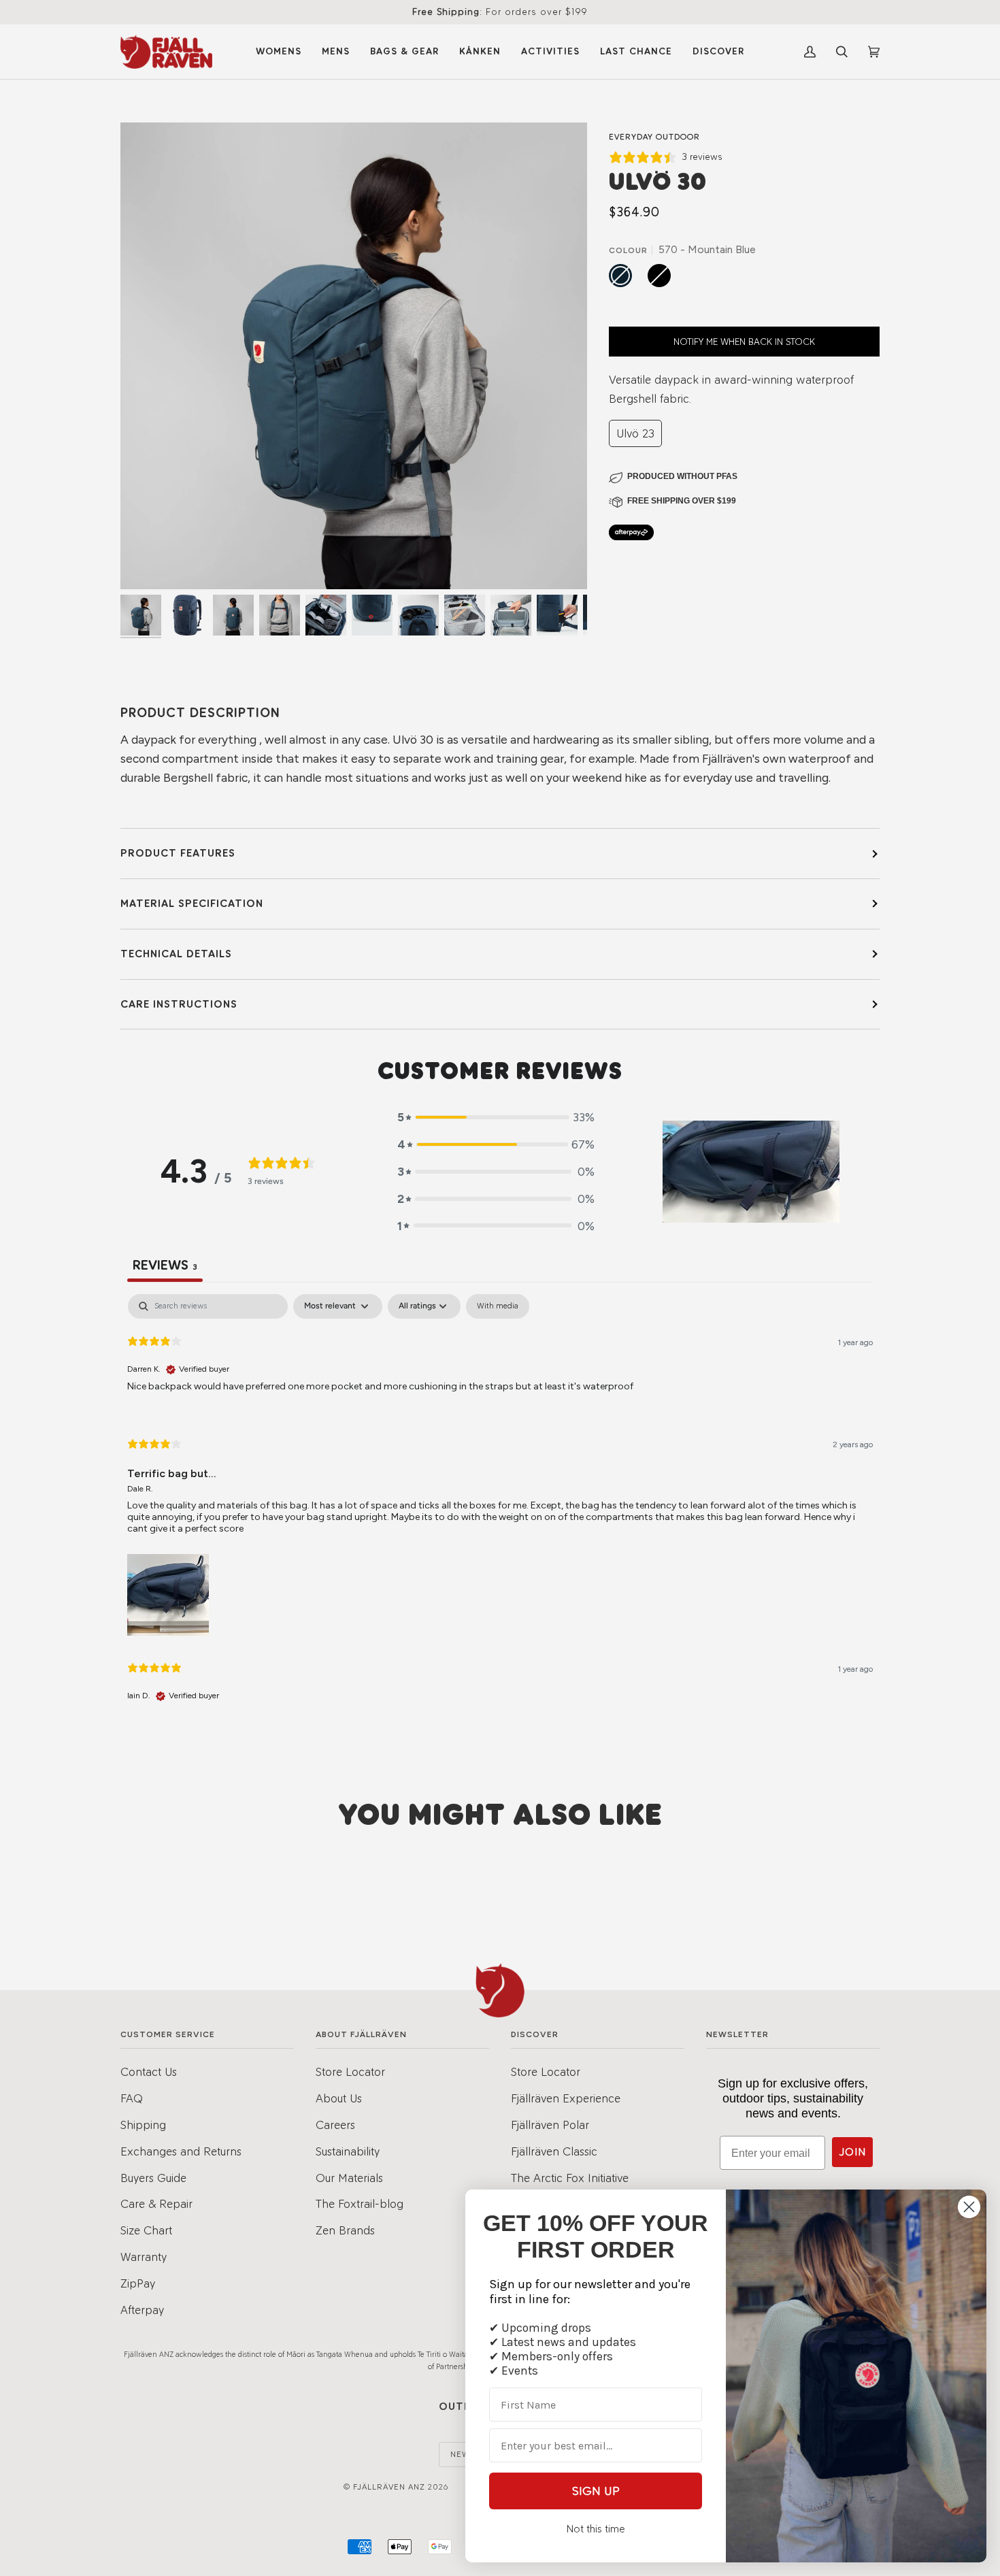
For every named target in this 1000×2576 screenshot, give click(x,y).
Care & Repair (156, 2203)
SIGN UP (596, 2491)
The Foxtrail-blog (360, 2203)
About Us (339, 2098)
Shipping (143, 2125)
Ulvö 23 (635, 433)
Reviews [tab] (165, 1265)
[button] (496, 1117)
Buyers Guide (153, 2178)
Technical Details (176, 954)
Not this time (596, 2529)
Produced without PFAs (682, 476)
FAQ (132, 2098)
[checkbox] (498, 1306)
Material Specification (192, 903)
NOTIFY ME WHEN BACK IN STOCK (744, 342)
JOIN (852, 2152)
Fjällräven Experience (566, 2098)
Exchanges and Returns (181, 2151)
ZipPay (138, 2283)
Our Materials (349, 2178)
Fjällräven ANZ (389, 2487)
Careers (335, 2125)
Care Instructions (179, 1004)
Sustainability (348, 2151)
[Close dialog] (969, 2207)
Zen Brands (345, 2230)
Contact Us (149, 2071)
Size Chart (146, 2230)
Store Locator (350, 2071)
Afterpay (142, 2310)
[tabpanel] (500, 1509)
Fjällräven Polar (550, 2125)
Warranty (144, 2257)
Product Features (178, 853)
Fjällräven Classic (554, 2151)
